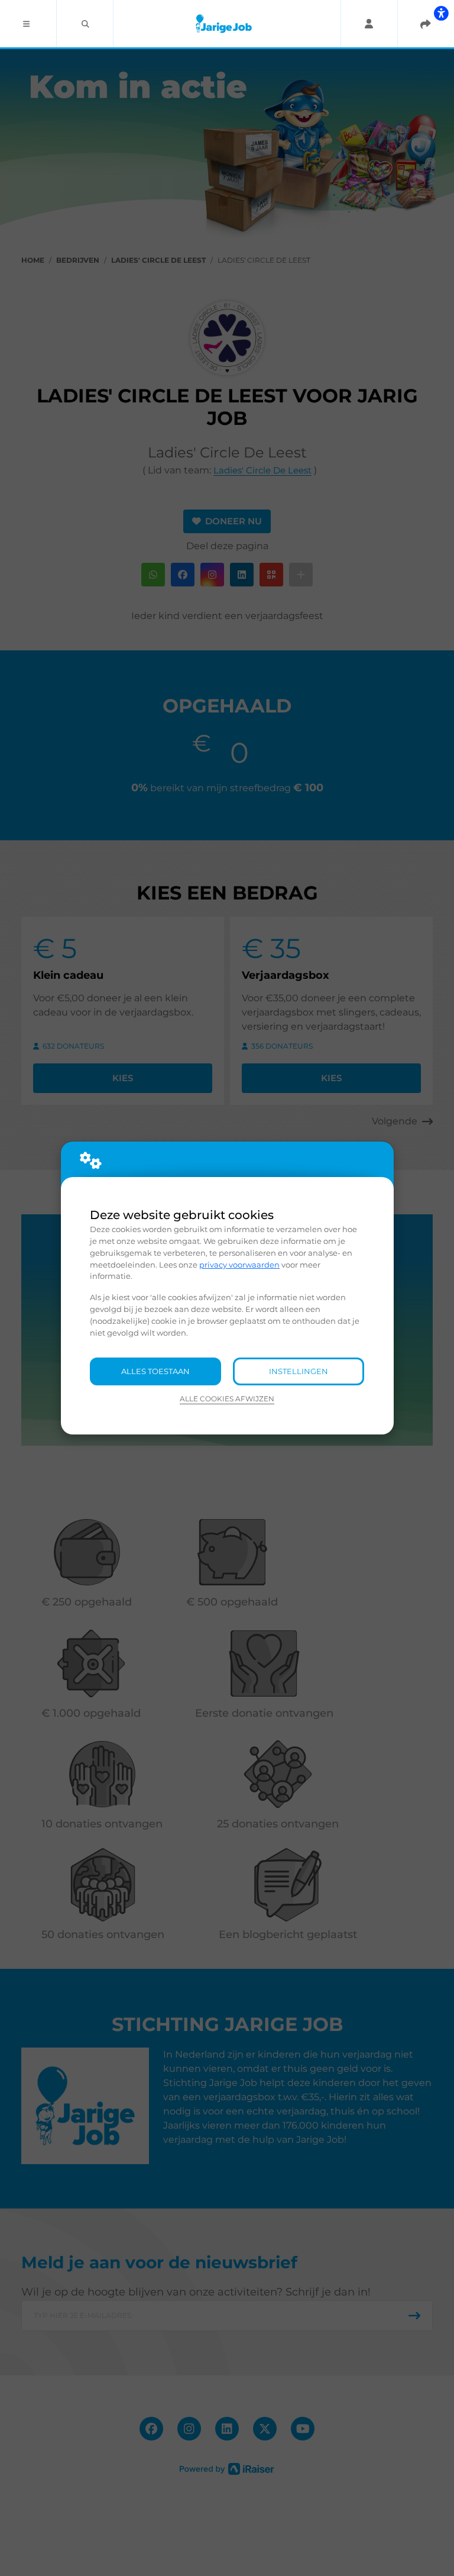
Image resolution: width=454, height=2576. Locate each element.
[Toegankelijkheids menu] (441, 13)
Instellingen (299, 1371)
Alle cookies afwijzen (227, 1399)
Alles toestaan (155, 1371)
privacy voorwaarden (239, 1265)
